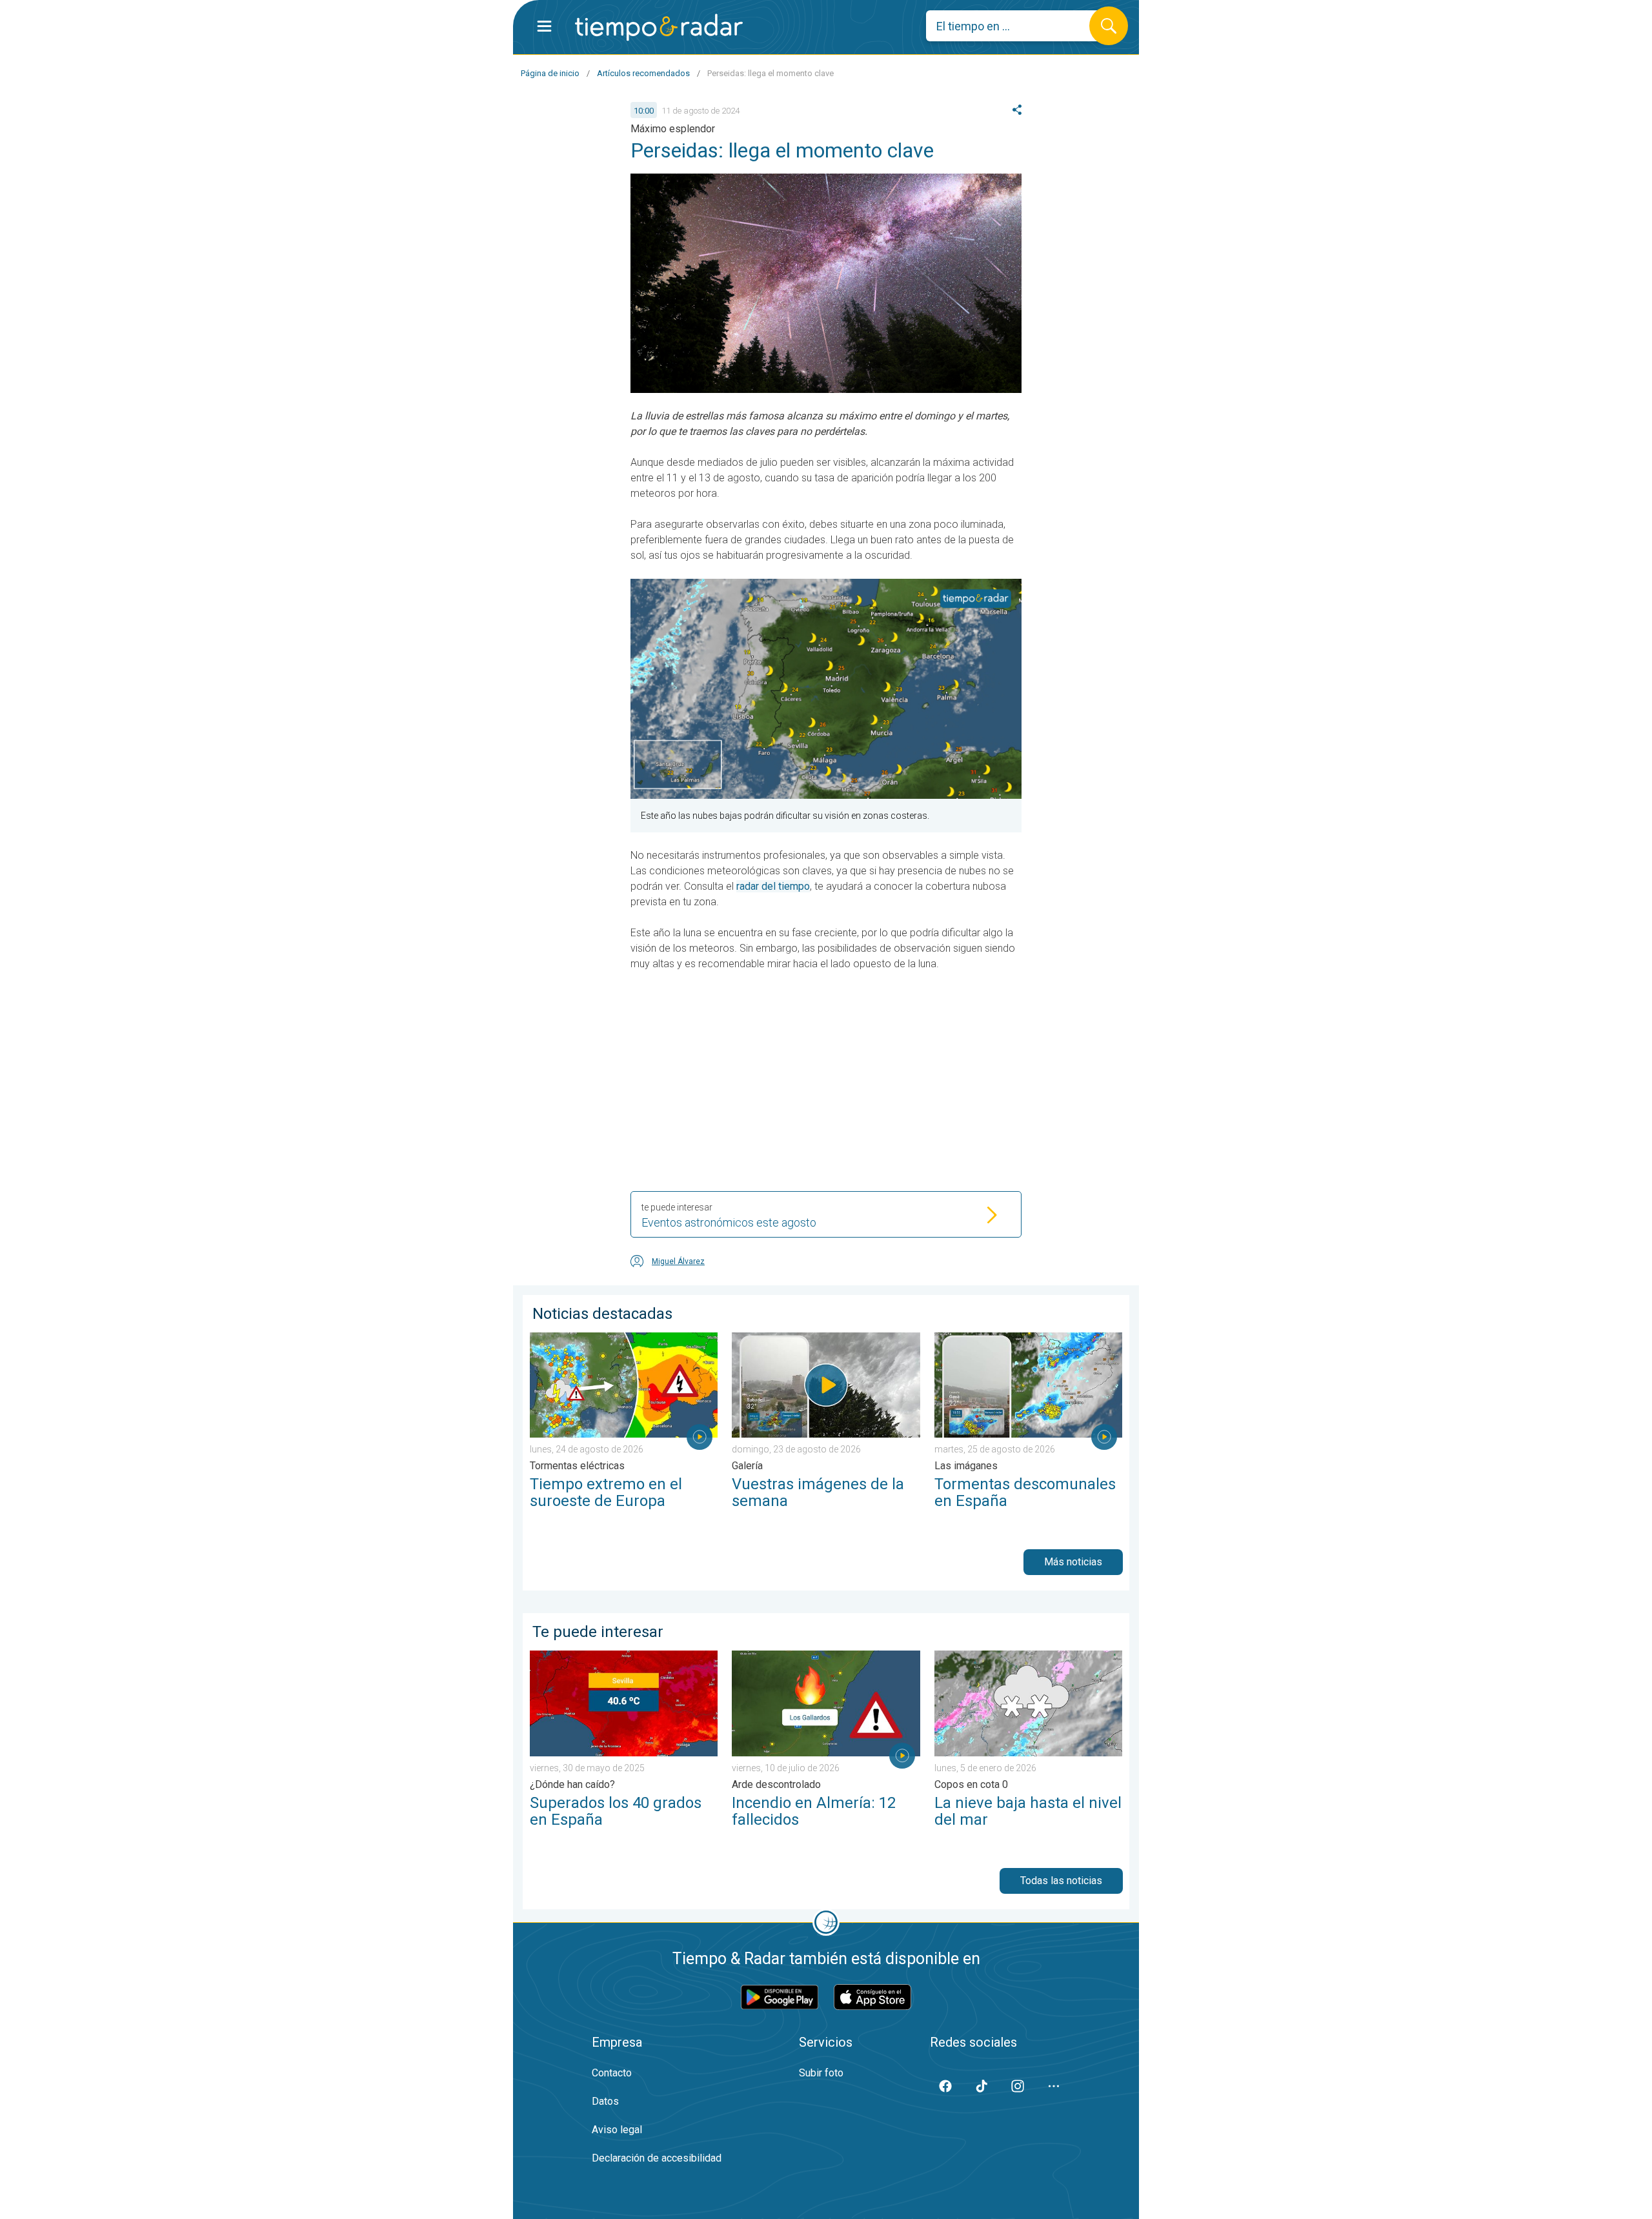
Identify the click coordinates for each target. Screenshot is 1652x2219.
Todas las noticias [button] (1061, 1881)
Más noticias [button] (1073, 1562)
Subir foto (821, 2073)
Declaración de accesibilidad (657, 2158)
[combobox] (1017, 26)
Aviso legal (617, 2130)
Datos (605, 2101)
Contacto (612, 2073)
